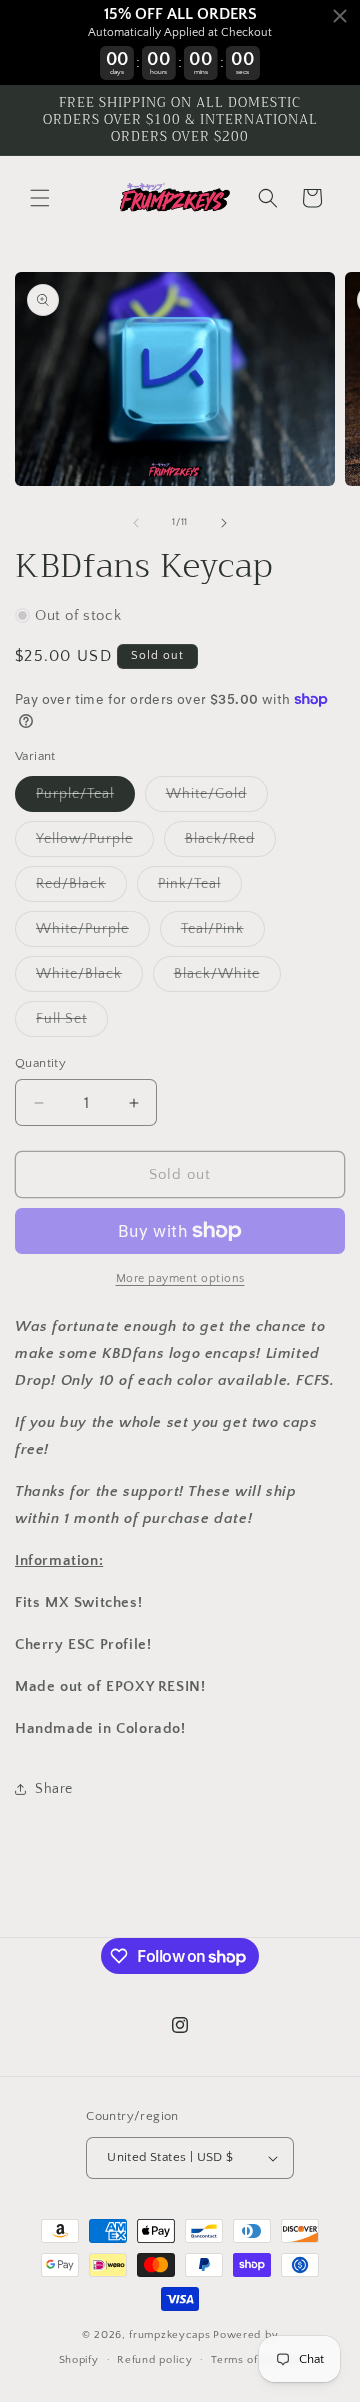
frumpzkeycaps (169, 2335)
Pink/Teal (200, 888)
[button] (40, 198)
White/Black (89, 978)
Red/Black (81, 888)
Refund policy (154, 2360)
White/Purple (93, 933)
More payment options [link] (180, 1278)
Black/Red (230, 843)
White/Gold (217, 798)
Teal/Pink (223, 933)
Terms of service (256, 2360)
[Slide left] (136, 523)
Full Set (72, 1023)
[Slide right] (224, 523)
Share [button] (54, 1789)
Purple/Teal (85, 798)
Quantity (40, 1063)
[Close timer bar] (340, 16)
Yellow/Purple (95, 843)
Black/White (227, 978)
